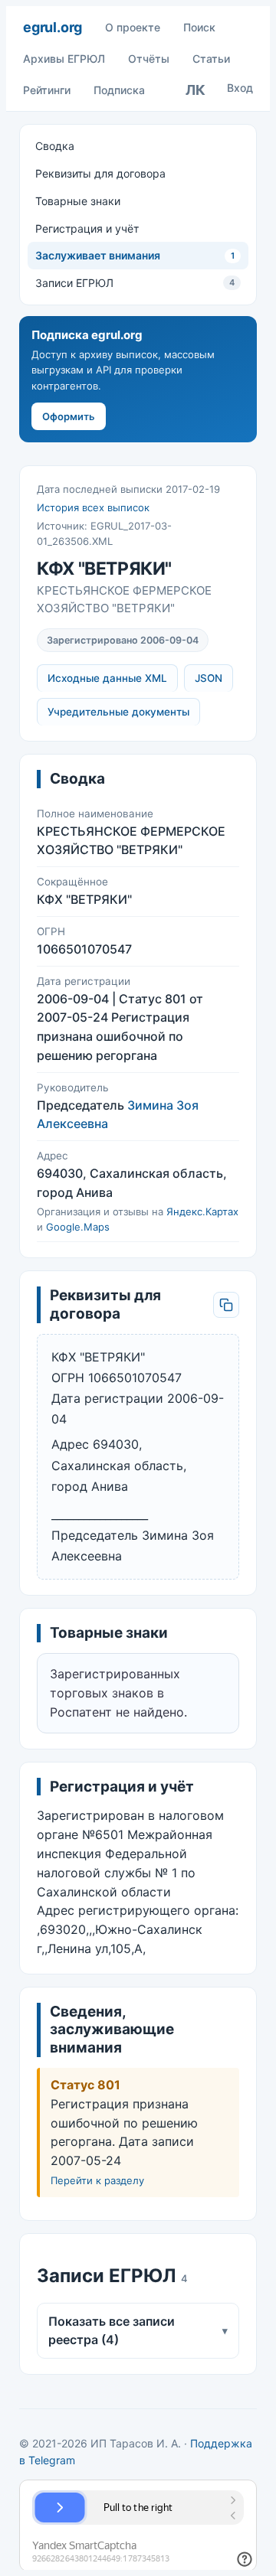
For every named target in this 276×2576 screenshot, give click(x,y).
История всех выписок (93, 507)
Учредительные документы (118, 712)
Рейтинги (47, 90)
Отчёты (149, 59)
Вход (240, 88)
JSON (209, 678)
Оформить (69, 416)
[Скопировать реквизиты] (226, 1305)
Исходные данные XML (107, 678)
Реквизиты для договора (100, 173)
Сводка (55, 146)
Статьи (211, 59)
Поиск (199, 27)
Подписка (119, 90)
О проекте (133, 27)
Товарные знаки (78, 201)
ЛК (195, 90)
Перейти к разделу (97, 2180)
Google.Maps (78, 1227)
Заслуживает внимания (135, 255)
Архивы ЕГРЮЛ (64, 59)
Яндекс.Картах (202, 1211)
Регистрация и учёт (87, 228)
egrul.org (53, 27)
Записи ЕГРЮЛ (135, 283)
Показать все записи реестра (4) (138, 2331)
